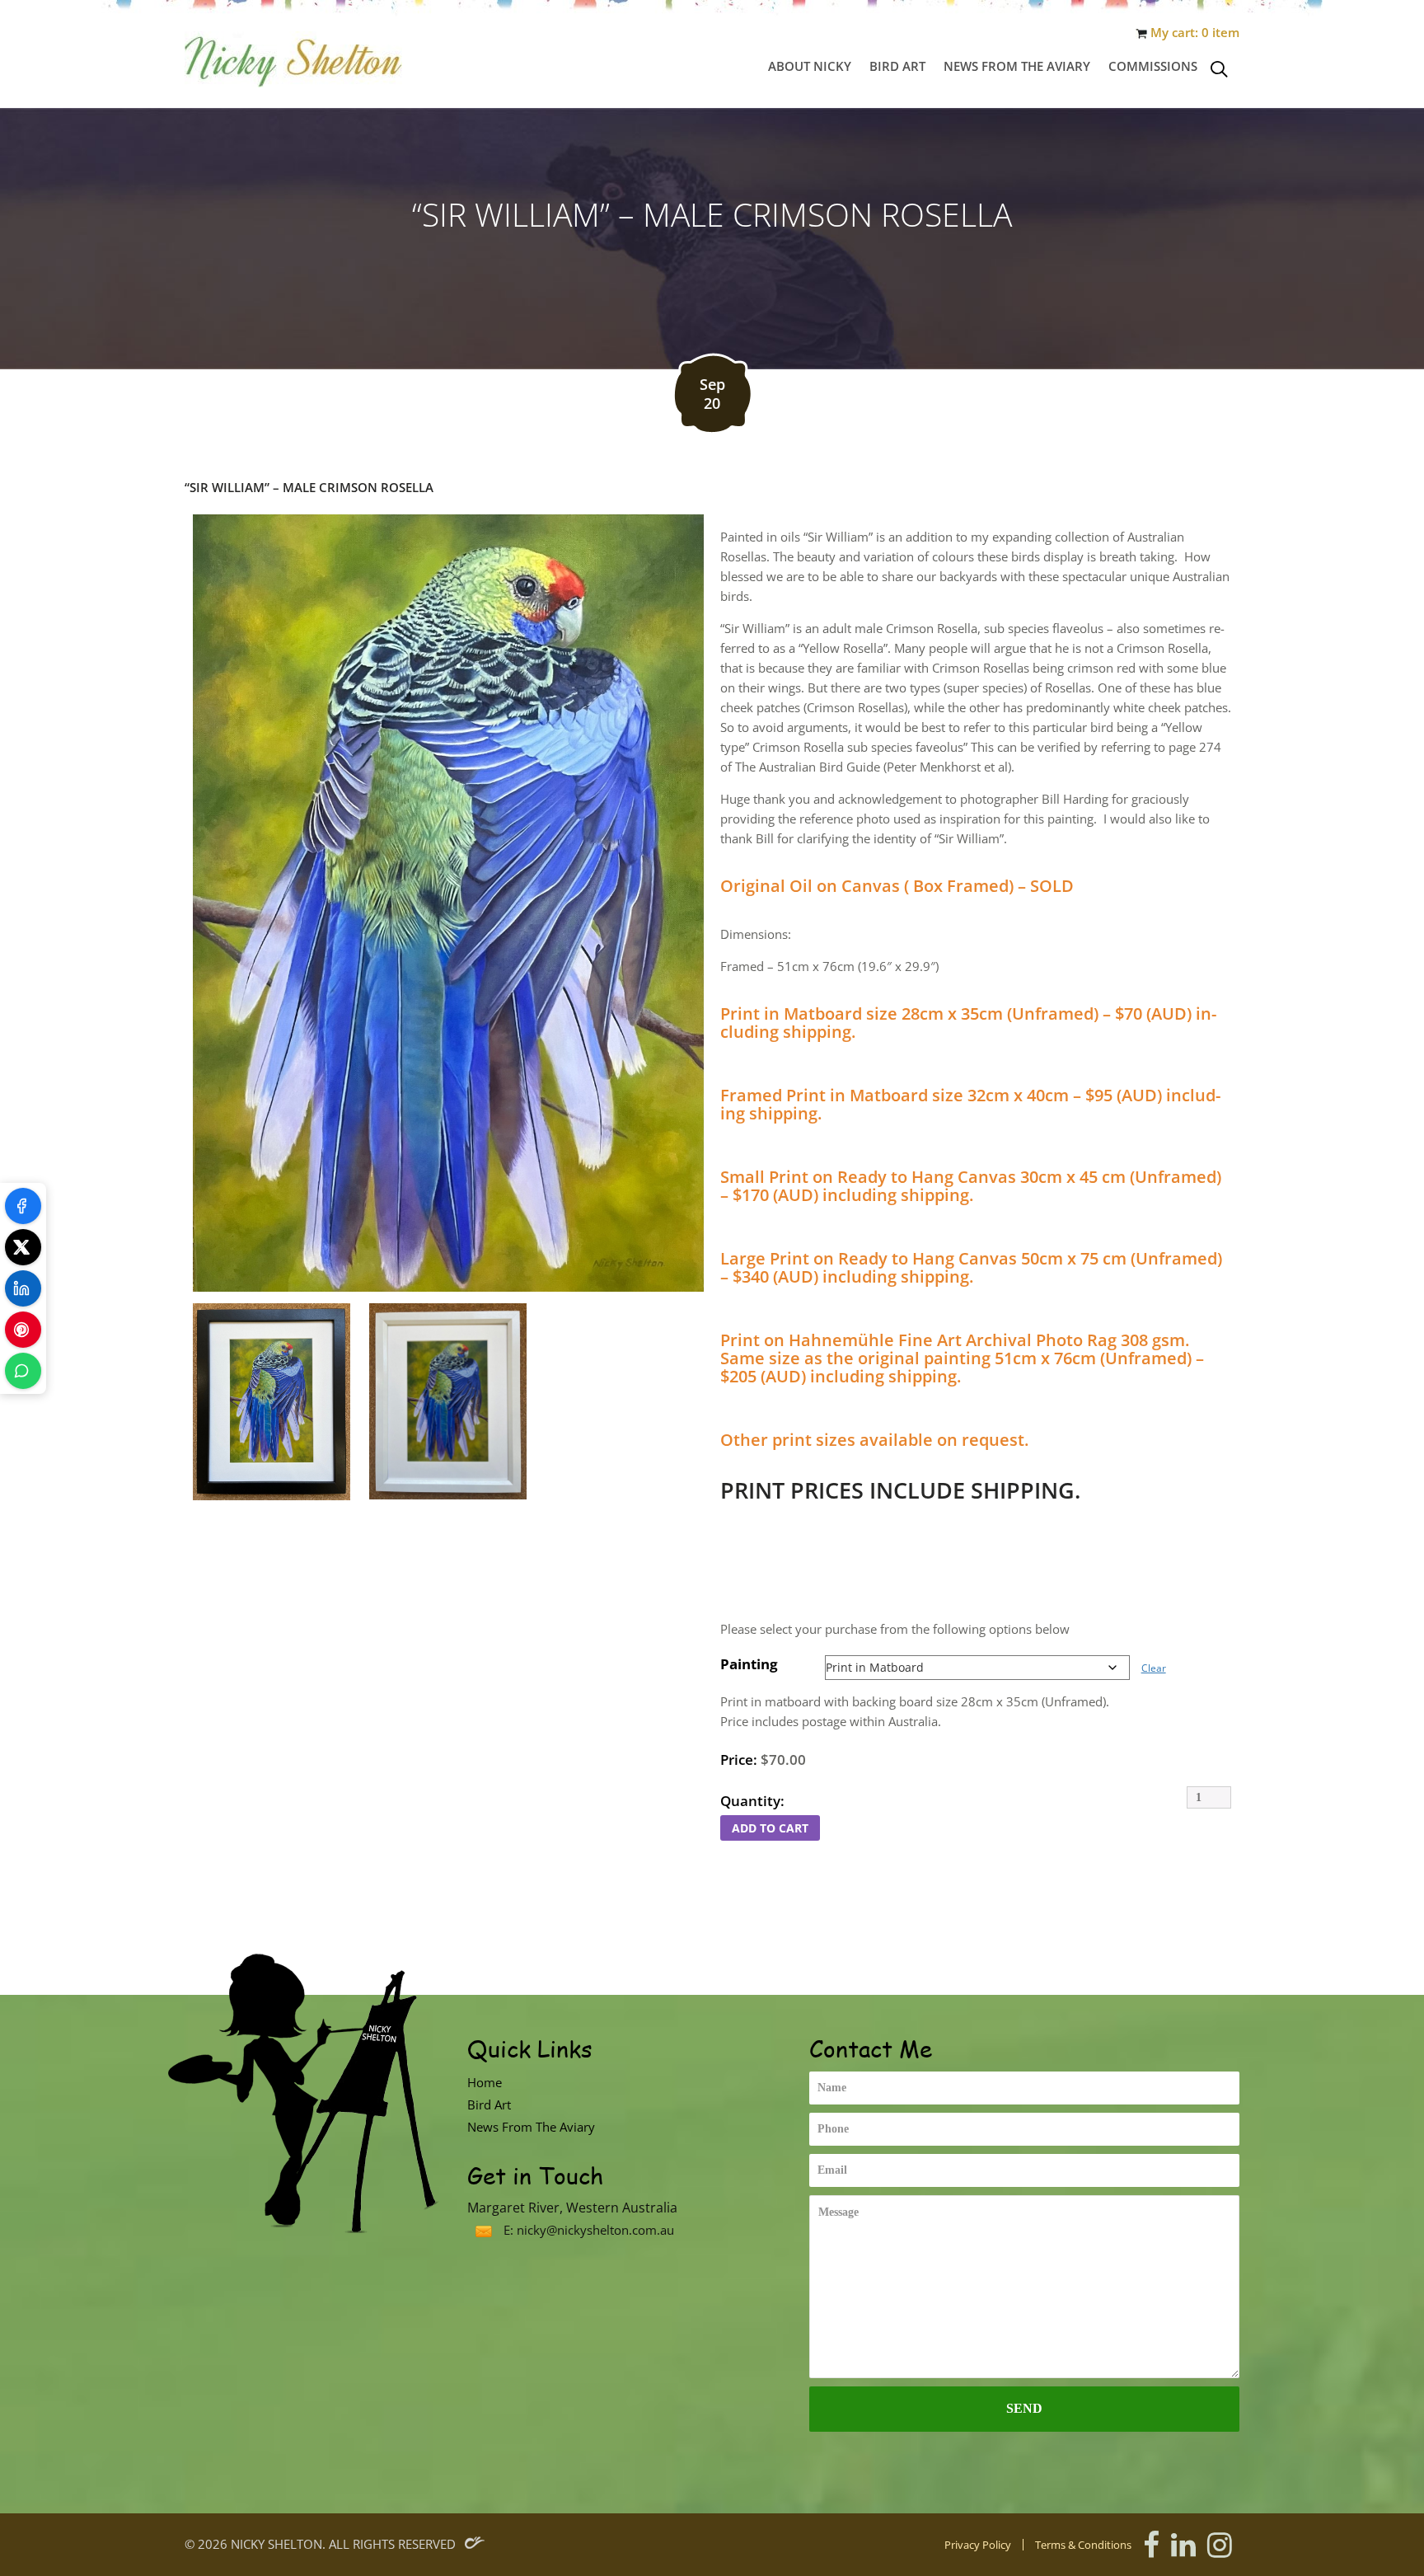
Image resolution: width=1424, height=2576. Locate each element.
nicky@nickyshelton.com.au (595, 2230)
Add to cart (770, 1828)
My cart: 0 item (1195, 33)
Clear (1154, 1668)
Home (485, 2082)
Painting (749, 1664)
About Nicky (810, 66)
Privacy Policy (978, 2545)
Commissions (1153, 66)
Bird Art (897, 66)
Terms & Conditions (1083, 2545)
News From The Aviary (1017, 66)
